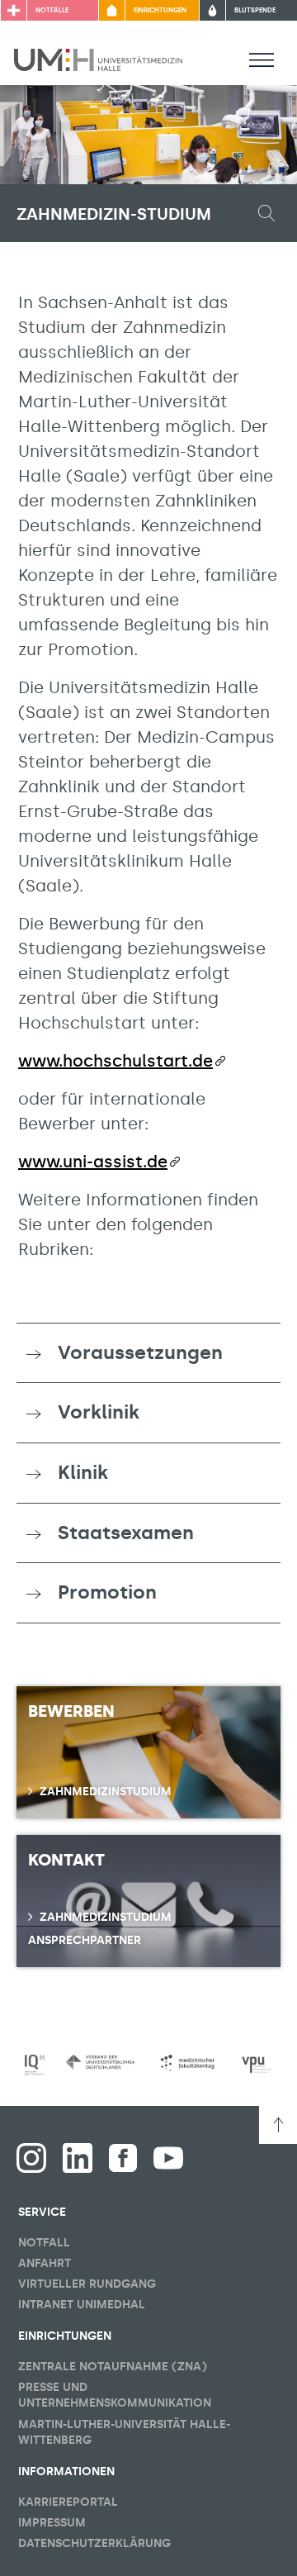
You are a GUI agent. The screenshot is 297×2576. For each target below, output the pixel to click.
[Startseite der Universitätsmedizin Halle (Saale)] (98, 59)
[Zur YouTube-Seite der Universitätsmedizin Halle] (168, 2158)
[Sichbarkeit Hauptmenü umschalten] (262, 59)
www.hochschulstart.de (115, 1061)
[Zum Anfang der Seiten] (278, 2125)
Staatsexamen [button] (126, 1533)
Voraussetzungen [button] (140, 1352)
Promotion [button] (107, 1592)
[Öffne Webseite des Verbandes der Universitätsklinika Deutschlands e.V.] (100, 2062)
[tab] (148, 1353)
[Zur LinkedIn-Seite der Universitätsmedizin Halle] (78, 2158)
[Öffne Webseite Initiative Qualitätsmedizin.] (35, 2065)
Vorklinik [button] (99, 1412)
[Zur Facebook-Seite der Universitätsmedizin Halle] (123, 2158)
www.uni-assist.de (93, 1162)
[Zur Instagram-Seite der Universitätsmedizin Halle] (31, 2158)
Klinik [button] (83, 1472)
